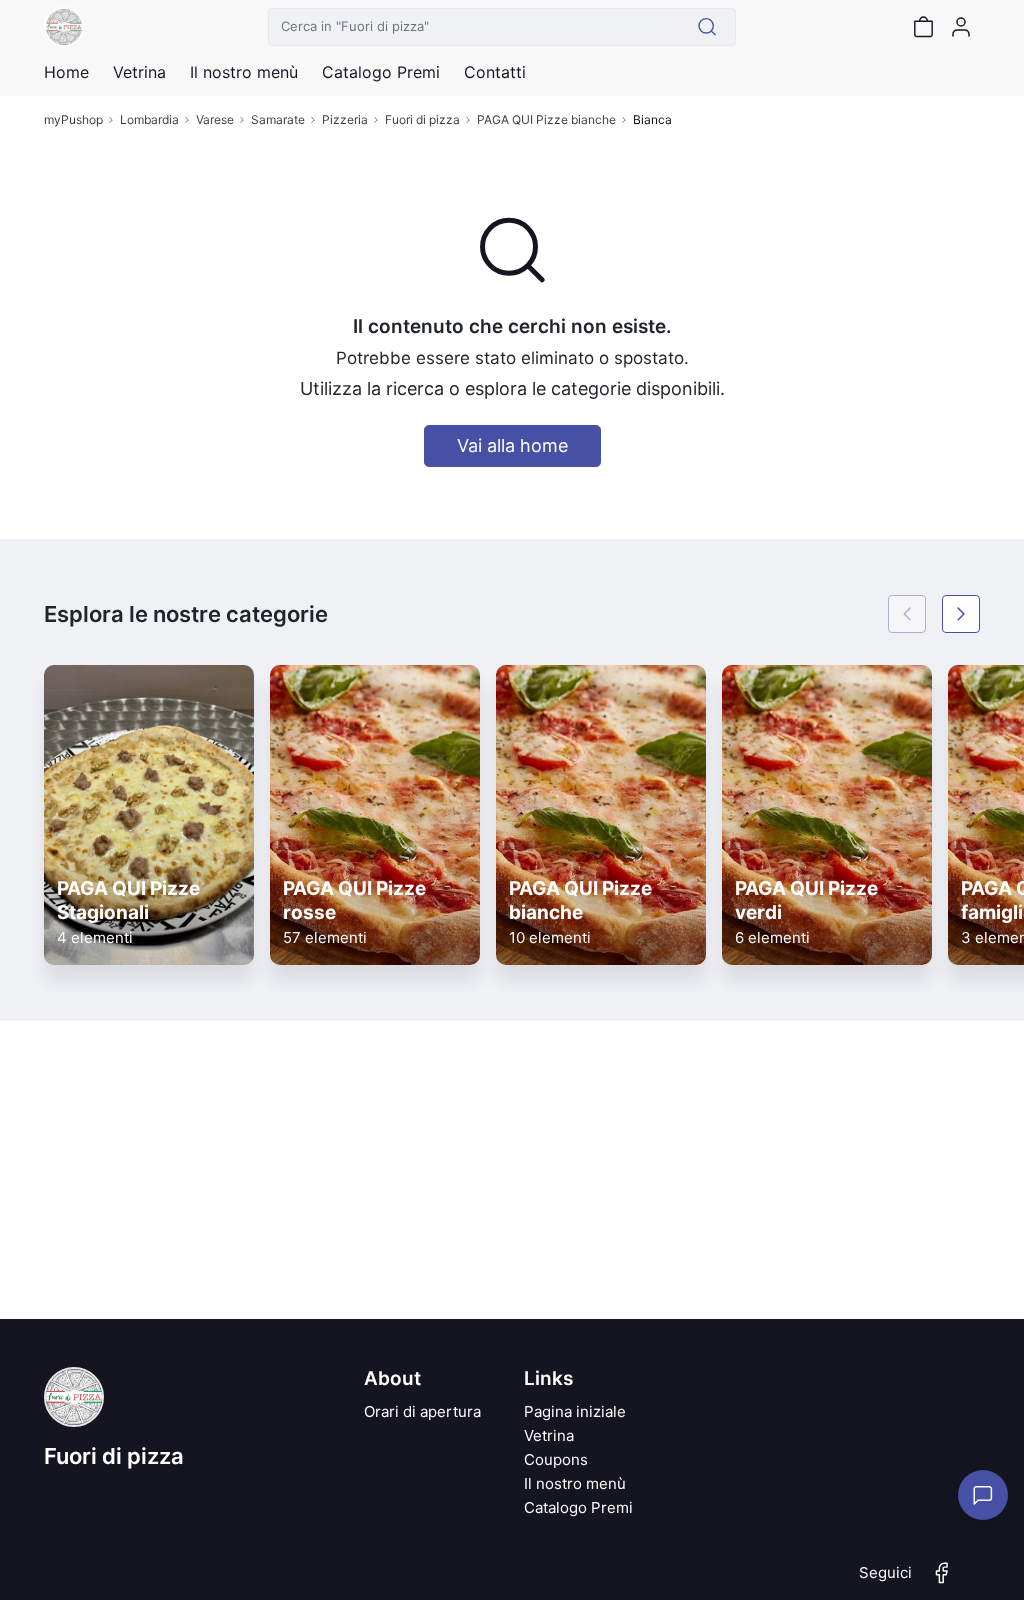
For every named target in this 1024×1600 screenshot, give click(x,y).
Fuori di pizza (422, 119)
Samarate (278, 119)
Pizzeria (345, 119)
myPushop (73, 119)
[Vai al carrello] (923, 27)
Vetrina (549, 1435)
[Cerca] (707, 27)
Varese (215, 119)
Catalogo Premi (578, 1507)
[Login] (961, 27)
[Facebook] (942, 1581)
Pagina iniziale (575, 1411)
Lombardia (149, 119)
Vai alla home (512, 445)
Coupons (556, 1459)
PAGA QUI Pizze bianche (546, 119)
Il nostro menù (575, 1483)
